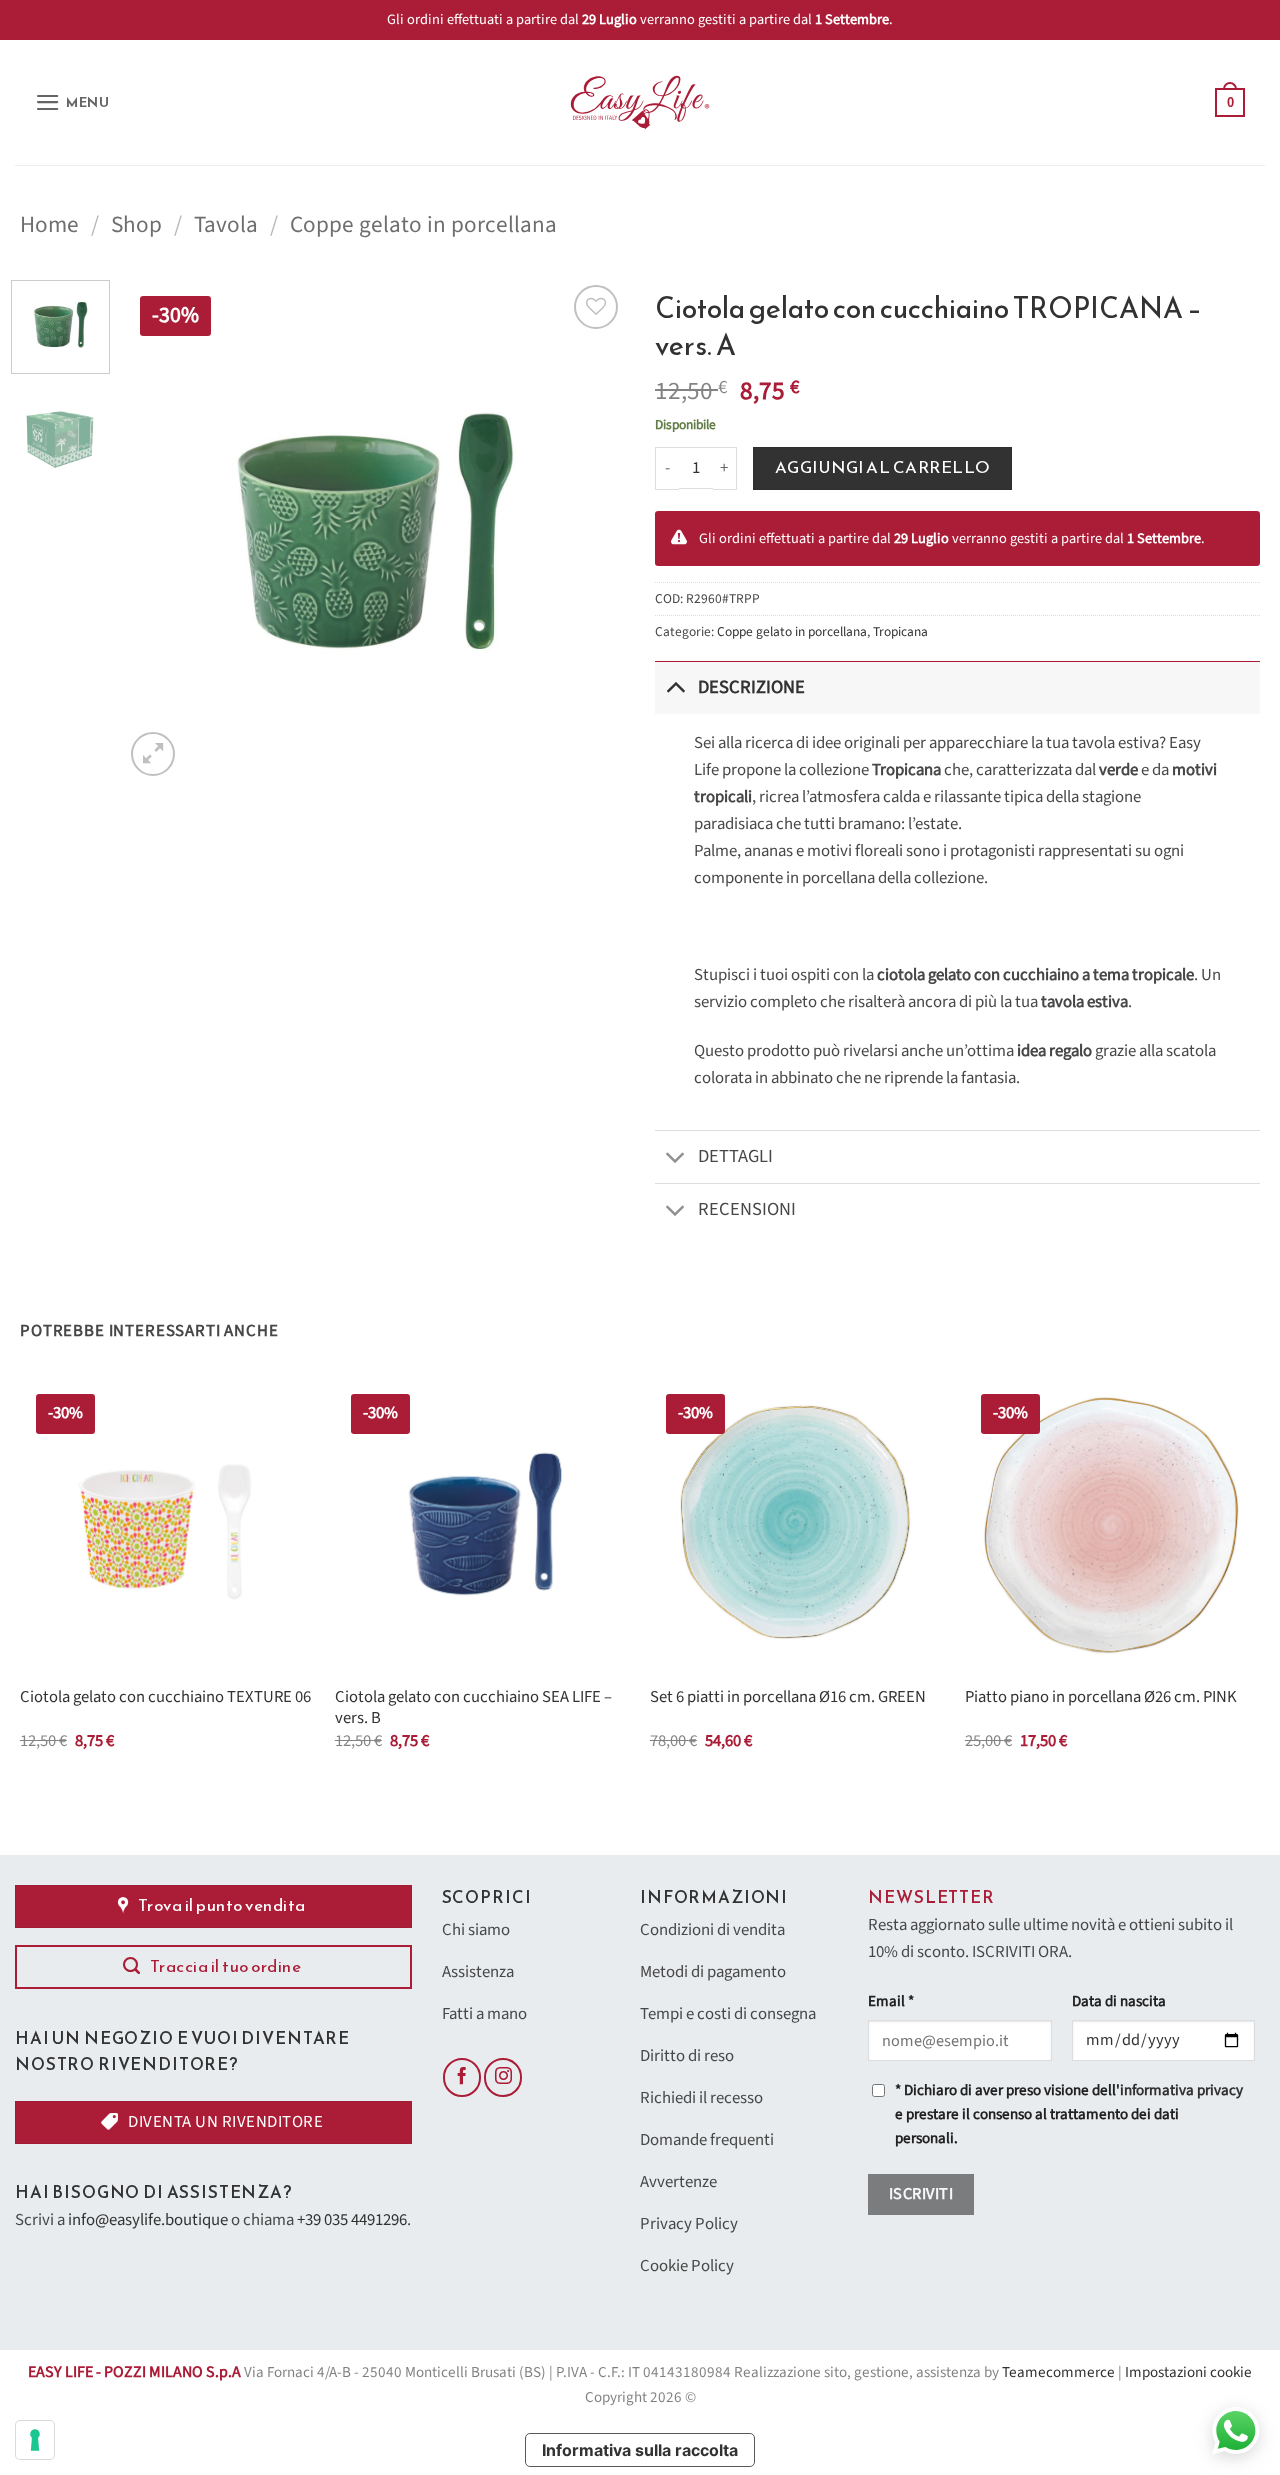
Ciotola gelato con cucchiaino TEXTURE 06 (165, 1698)
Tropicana (900, 631)
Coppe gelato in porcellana (423, 224)
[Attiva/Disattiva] (675, 687)
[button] (72, 102)
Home (49, 224)
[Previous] (159, 530)
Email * (891, 2001)
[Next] (590, 530)
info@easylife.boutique (148, 2220)
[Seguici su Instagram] (503, 2077)
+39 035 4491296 (352, 2220)
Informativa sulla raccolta (640, 2450)
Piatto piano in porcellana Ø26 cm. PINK (1101, 1698)
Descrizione (751, 687)
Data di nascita (1119, 2001)
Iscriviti (921, 2194)
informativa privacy (1181, 2090)
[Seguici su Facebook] (462, 2077)
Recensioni (747, 1209)
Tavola (226, 224)
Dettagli (735, 1156)
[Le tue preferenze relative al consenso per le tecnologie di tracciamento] (35, 2440)
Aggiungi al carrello (883, 467)
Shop (136, 224)
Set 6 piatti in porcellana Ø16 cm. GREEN (788, 1698)
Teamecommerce (1058, 2372)
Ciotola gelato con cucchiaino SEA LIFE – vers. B (473, 1708)
